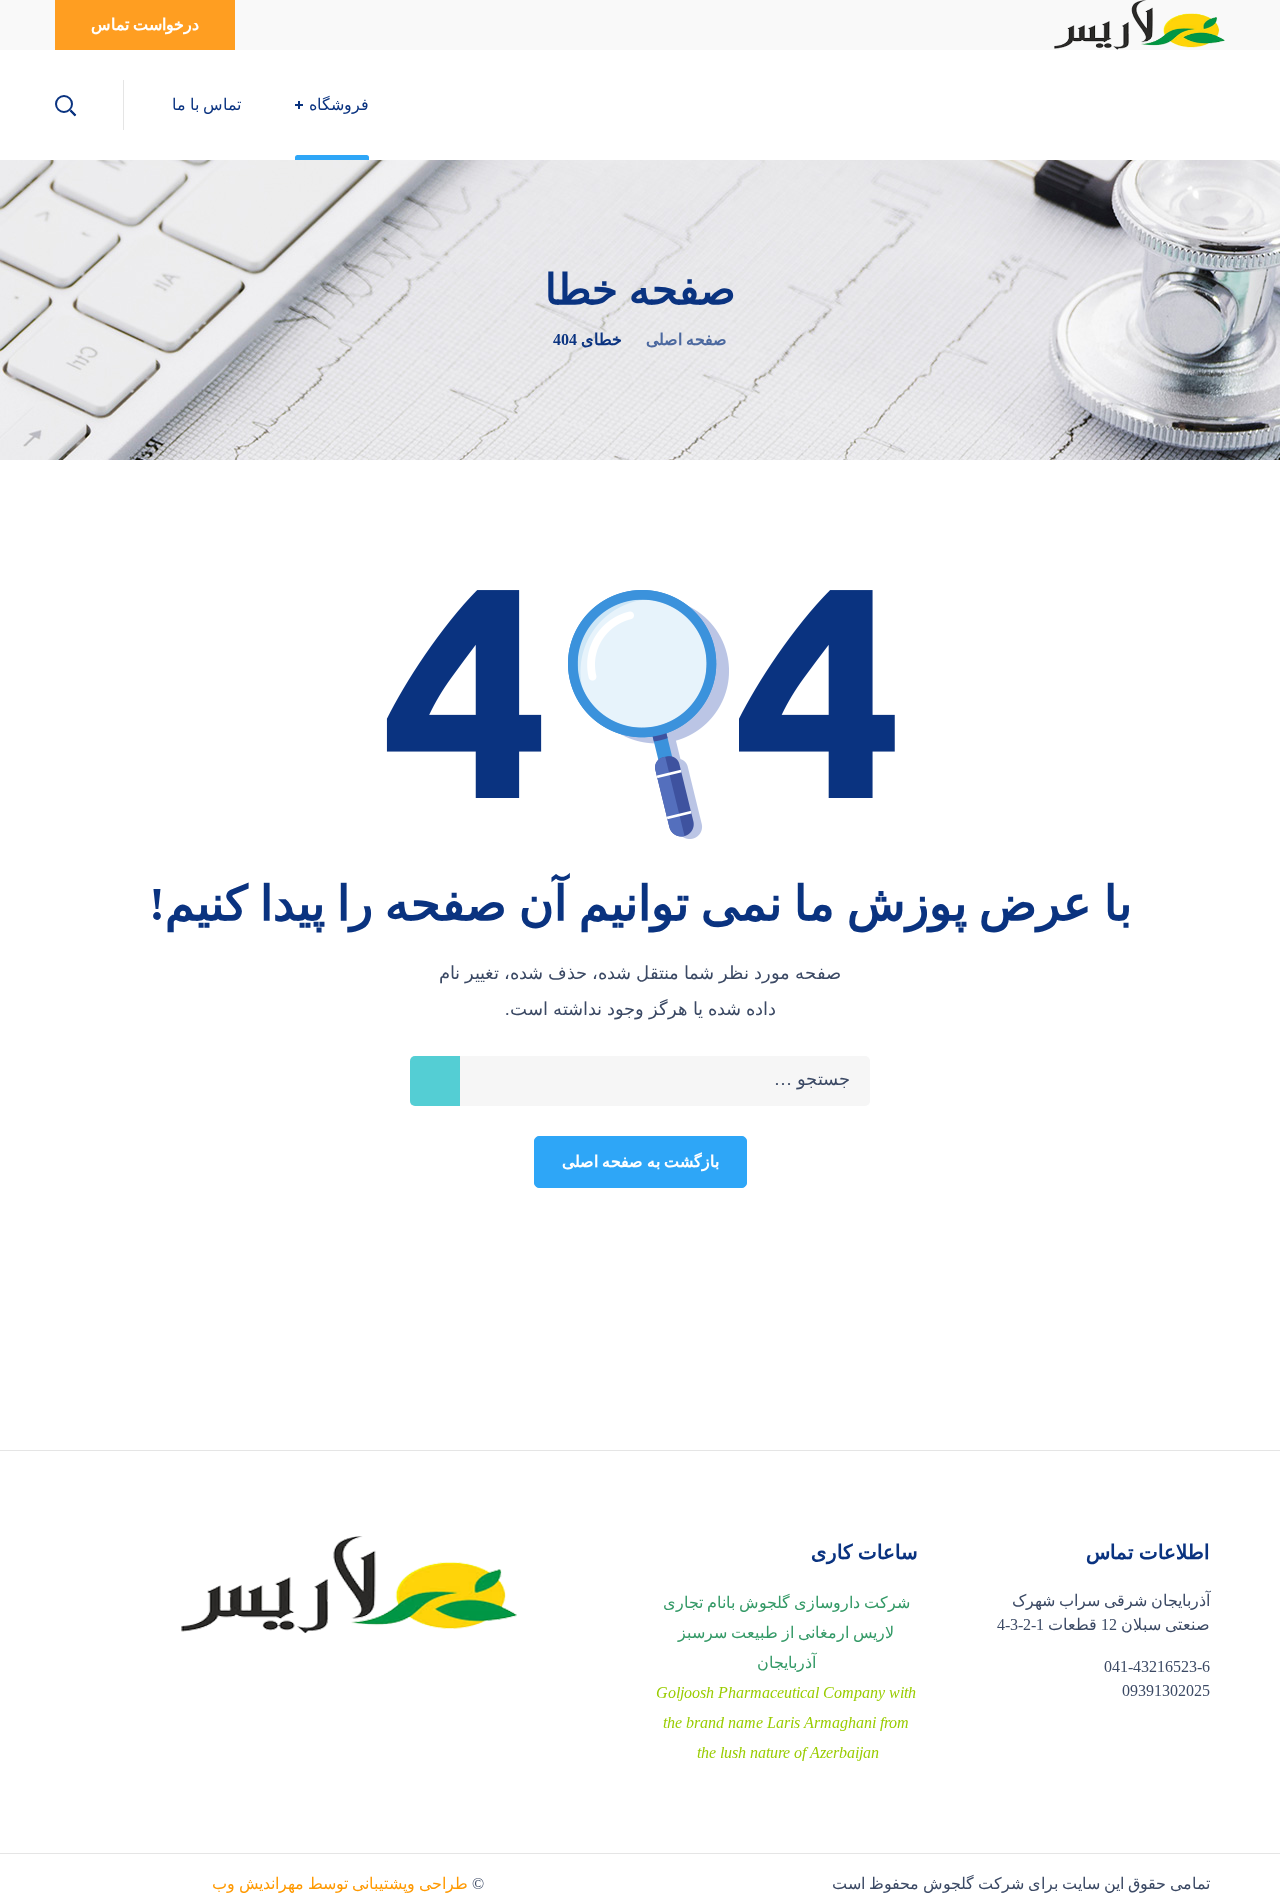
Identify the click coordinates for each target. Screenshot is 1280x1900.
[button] (145, 25)
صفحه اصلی (686, 339)
